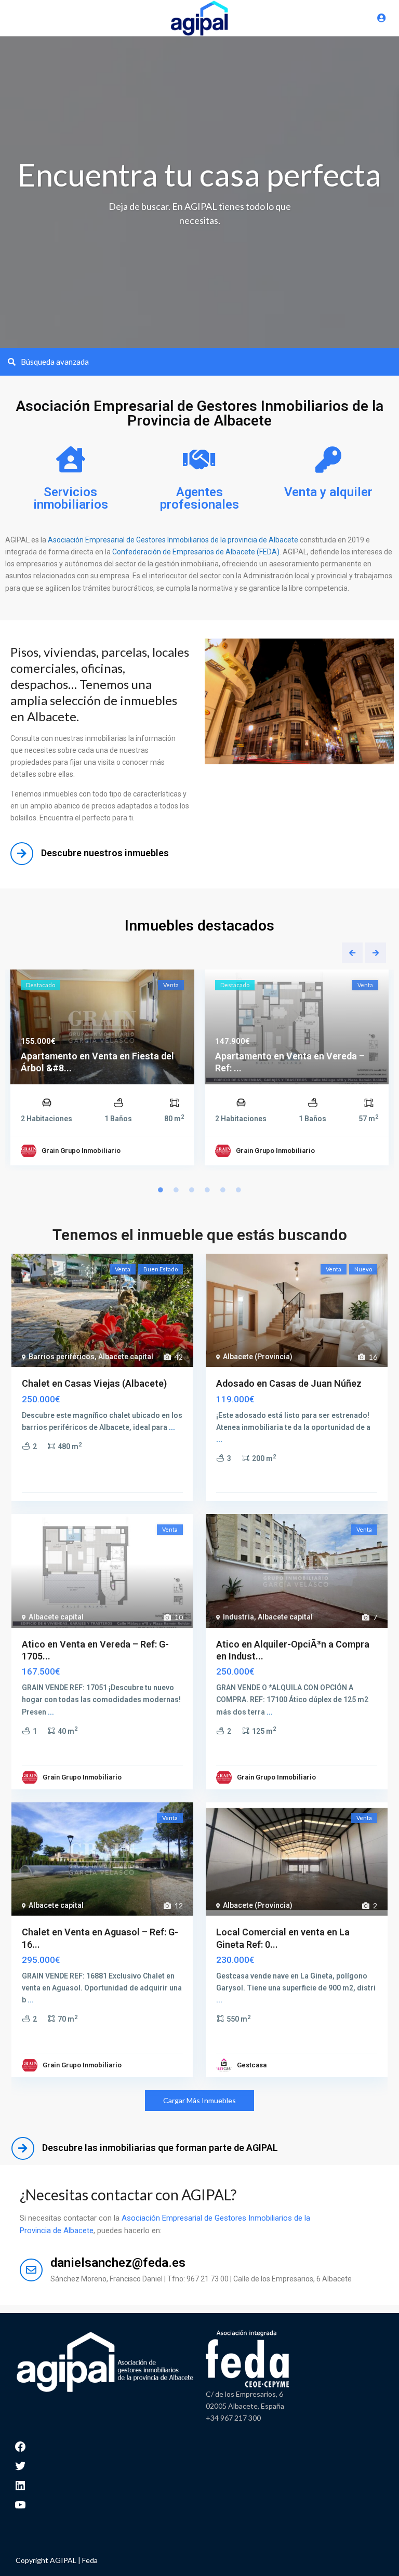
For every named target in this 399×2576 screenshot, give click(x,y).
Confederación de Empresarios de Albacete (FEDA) (195, 552)
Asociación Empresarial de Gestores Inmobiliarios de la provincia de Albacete (173, 540)
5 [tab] (223, 1190)
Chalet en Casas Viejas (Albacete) (94, 1383)
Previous (352, 953)
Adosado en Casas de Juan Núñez (289, 1383)
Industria (238, 1617)
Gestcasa (252, 2065)
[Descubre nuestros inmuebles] (22, 854)
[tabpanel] (102, 1070)
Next (376, 953)
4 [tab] (207, 1190)
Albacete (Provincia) (258, 1357)
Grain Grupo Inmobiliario (81, 1151)
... (172, 1427)
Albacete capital (126, 1357)
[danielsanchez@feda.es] (31, 2270)
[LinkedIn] (20, 2484)
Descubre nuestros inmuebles (105, 853)
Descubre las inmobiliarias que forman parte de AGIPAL (160, 2148)
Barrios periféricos (62, 1357)
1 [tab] (161, 1190)
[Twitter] (20, 2465)
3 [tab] (192, 1190)
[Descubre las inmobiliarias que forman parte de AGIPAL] (23, 2148)
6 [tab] (238, 1190)
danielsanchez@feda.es (118, 2263)
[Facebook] (20, 2445)
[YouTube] (20, 2504)
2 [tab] (176, 1190)
